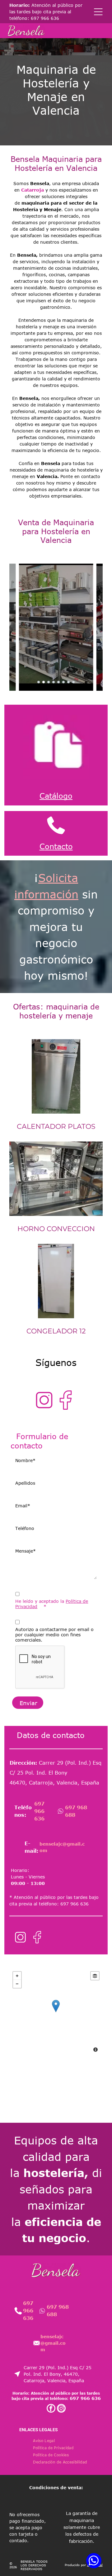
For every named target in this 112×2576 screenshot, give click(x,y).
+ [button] (17, 1976)
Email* (23, 1506)
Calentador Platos (56, 1126)
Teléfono (25, 1528)
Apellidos (25, 1483)
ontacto (59, 846)
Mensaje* (26, 1551)
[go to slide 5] (58, 682)
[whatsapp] (94, 2561)
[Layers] (95, 1976)
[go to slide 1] (39, 682)
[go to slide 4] (54, 682)
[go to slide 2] (44, 682)
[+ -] (56, 2012)
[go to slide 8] (73, 682)
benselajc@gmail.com (53, 2343)
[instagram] (61, 2409)
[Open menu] (98, 12)
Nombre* (25, 1460)
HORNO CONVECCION (56, 1229)
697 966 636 (45, 18)
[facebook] (51, 2409)
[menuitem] (44, 2441)
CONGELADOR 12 (56, 1331)
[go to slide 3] (49, 682)
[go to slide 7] (68, 682)
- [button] (17, 1984)
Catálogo (56, 796)
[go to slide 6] (63, 682)
